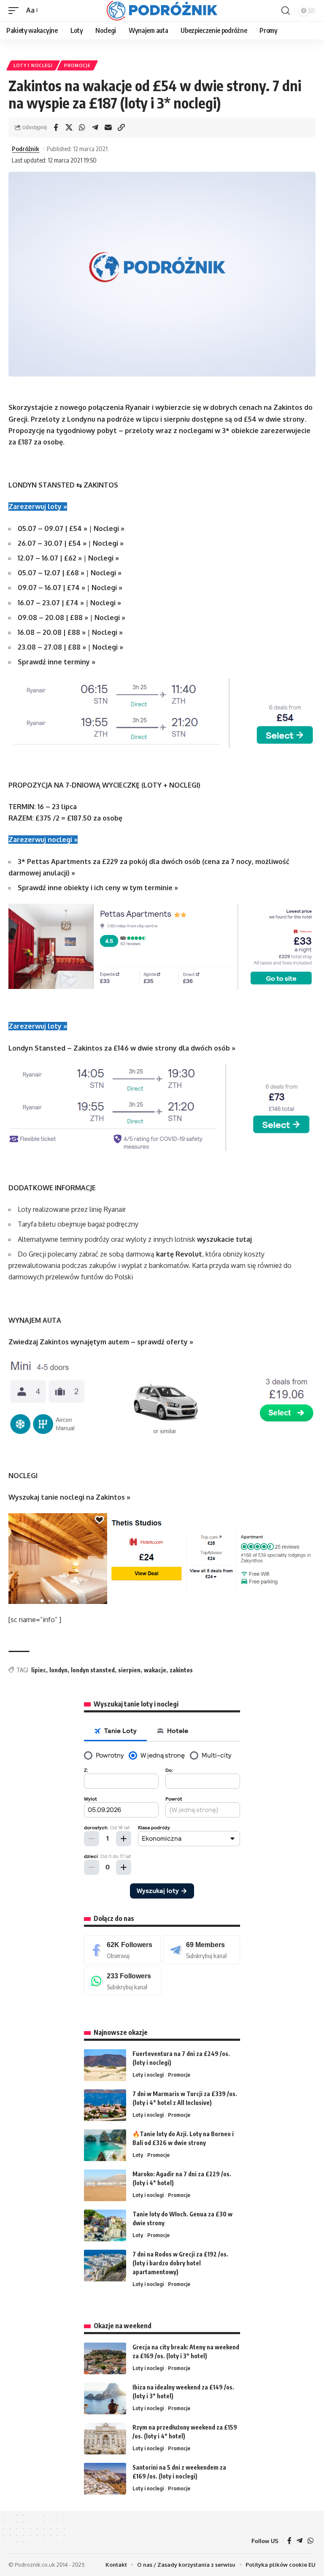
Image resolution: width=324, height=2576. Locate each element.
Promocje (77, 65)
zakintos (181, 1670)
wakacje (155, 1670)
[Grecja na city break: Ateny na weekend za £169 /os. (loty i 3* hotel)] (105, 2358)
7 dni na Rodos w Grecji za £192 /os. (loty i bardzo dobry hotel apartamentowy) (180, 2263)
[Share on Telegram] (95, 127)
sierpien (129, 1670)
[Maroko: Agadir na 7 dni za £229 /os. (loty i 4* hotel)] (105, 2185)
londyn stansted (93, 1670)
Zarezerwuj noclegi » (43, 840)
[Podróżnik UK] (162, 11)
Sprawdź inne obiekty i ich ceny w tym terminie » (98, 888)
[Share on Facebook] (56, 127)
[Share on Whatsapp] (82, 127)
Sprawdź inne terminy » (57, 662)
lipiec (39, 1670)
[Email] (108, 127)
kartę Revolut (179, 1254)
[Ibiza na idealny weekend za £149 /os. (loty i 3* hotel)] (105, 2399)
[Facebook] (123, 1950)
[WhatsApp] (123, 1981)
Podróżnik (26, 149)
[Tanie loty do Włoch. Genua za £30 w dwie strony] (105, 2225)
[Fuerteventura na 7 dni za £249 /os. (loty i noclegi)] (105, 2065)
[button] (16, 10)
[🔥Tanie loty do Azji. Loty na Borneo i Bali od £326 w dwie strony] (105, 2145)
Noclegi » (109, 528)
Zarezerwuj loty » (38, 507)
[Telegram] (202, 1950)
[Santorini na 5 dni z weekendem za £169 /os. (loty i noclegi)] (105, 2479)
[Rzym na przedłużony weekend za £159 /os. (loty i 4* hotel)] (105, 2439)
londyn (58, 1670)
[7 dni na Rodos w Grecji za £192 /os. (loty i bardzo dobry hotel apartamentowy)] (105, 2266)
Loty (138, 2155)
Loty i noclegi (33, 65)
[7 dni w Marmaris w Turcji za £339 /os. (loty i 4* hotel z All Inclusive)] (105, 2105)
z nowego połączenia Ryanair (102, 407)
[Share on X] (69, 127)
